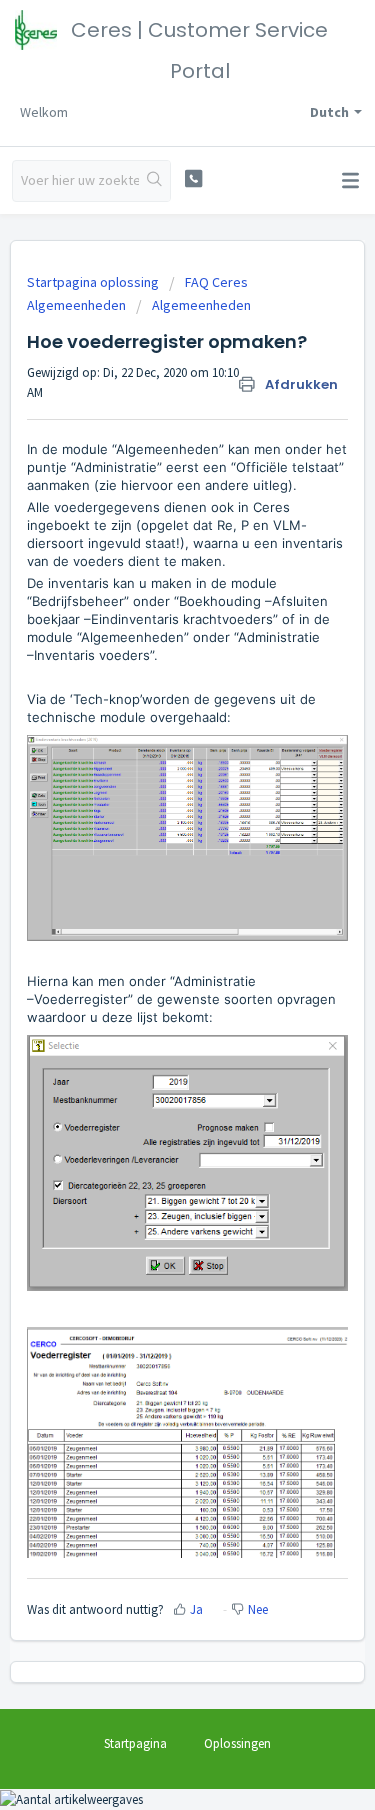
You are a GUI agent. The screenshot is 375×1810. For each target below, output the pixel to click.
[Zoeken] (154, 181)
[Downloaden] (151, 906)
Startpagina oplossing (94, 282)
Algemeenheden (201, 305)
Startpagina (135, 1743)
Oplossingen (237, 1743)
